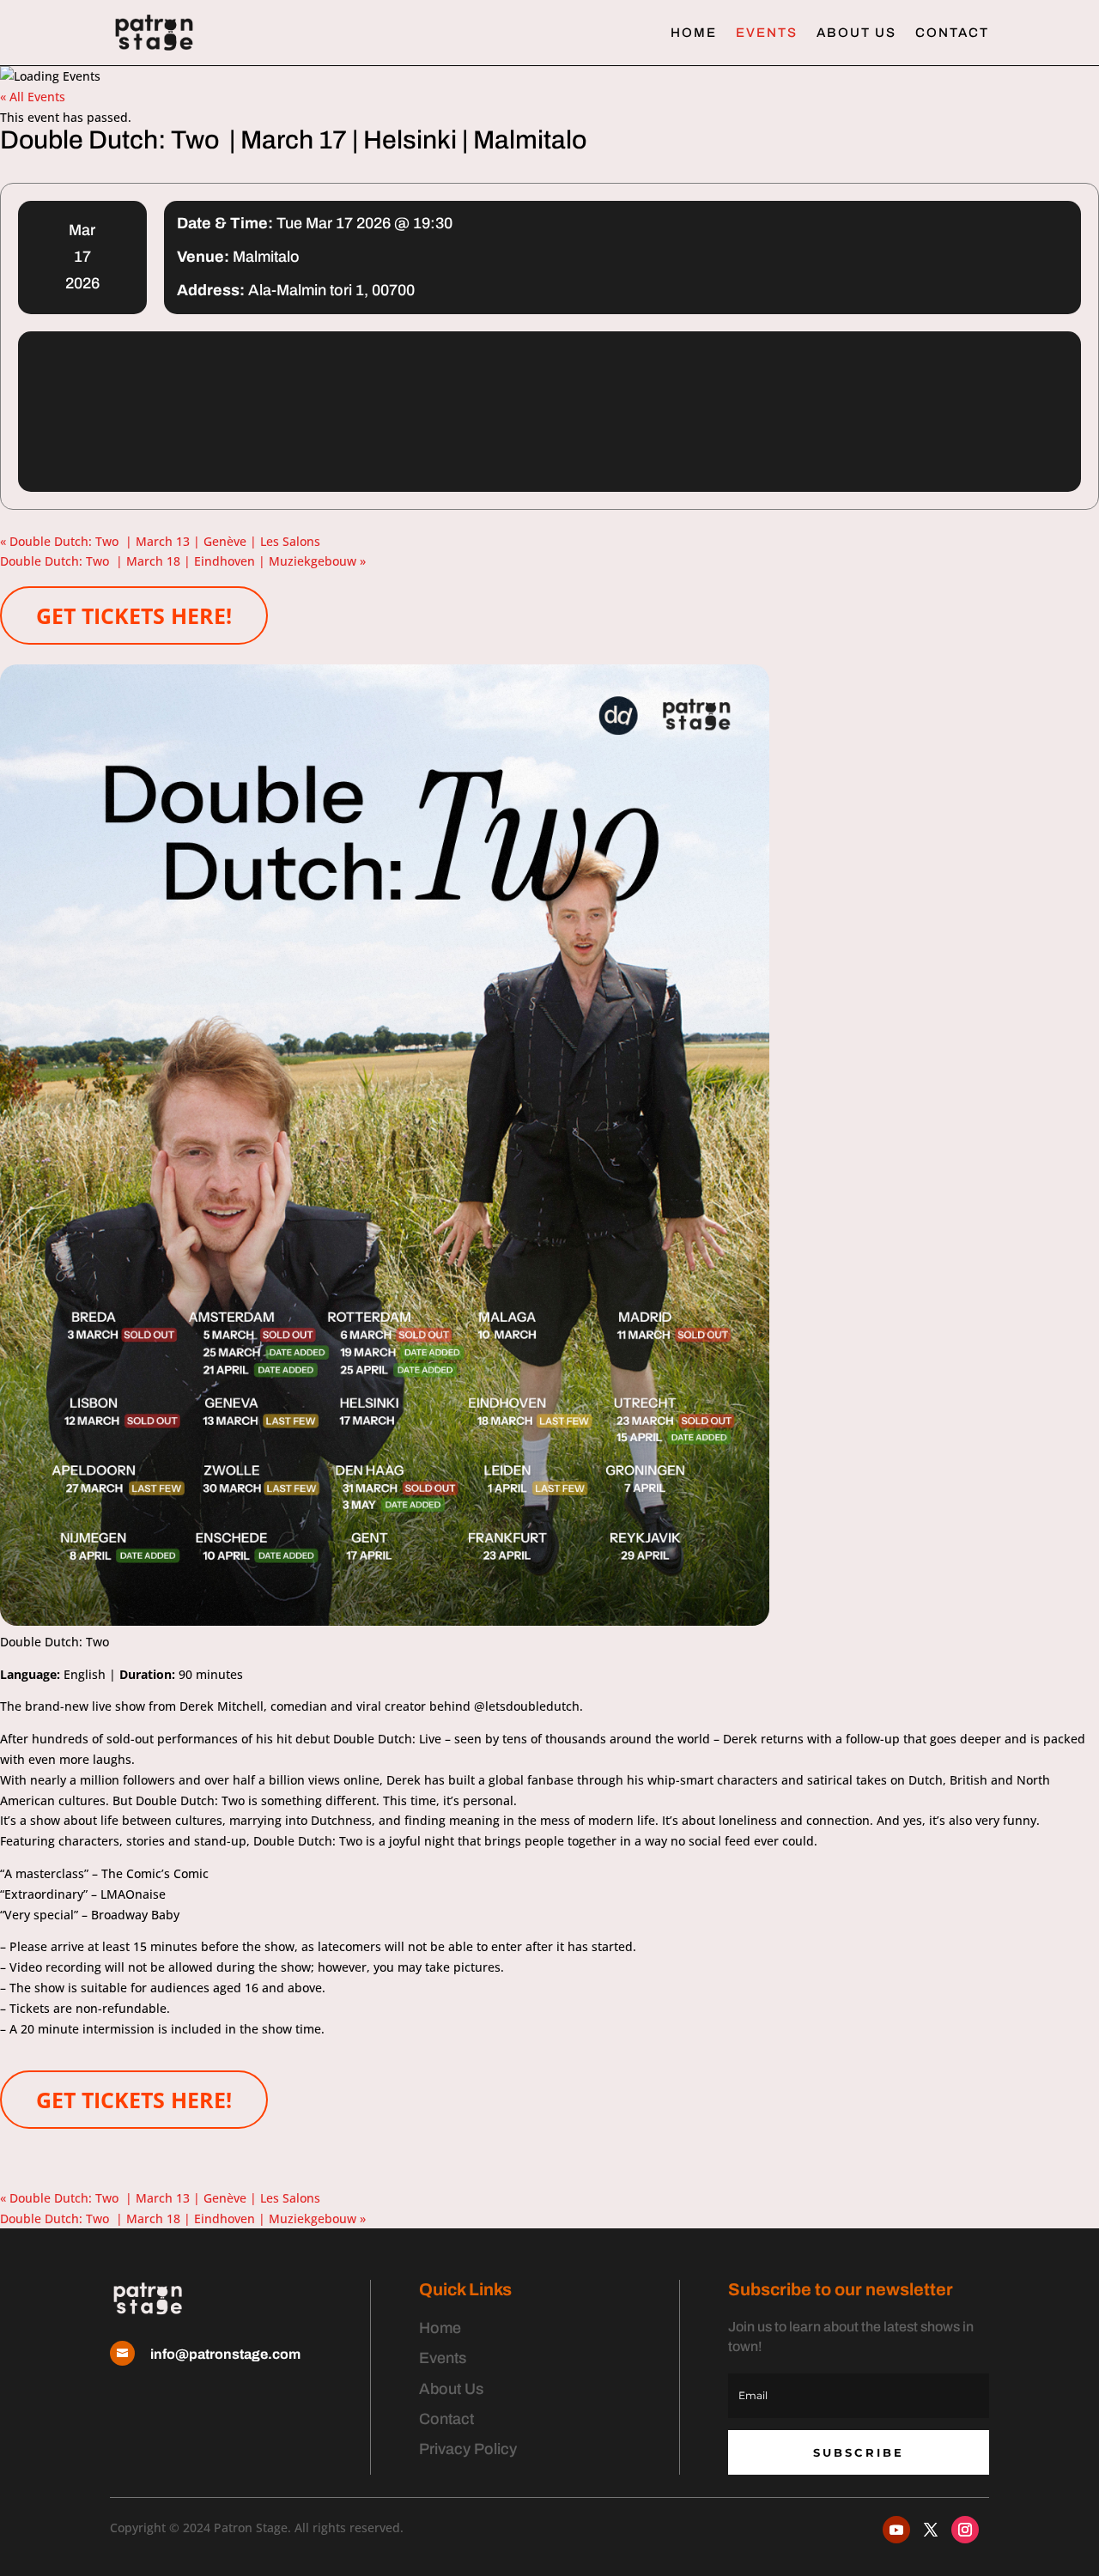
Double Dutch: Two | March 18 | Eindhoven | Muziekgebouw (183, 561)
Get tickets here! (134, 615)
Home (694, 33)
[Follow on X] (931, 2530)
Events (767, 33)
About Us (856, 33)
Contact (952, 33)
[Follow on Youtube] (896, 2530)
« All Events (33, 97)
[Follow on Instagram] (965, 2530)
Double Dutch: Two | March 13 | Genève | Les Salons (160, 541)
